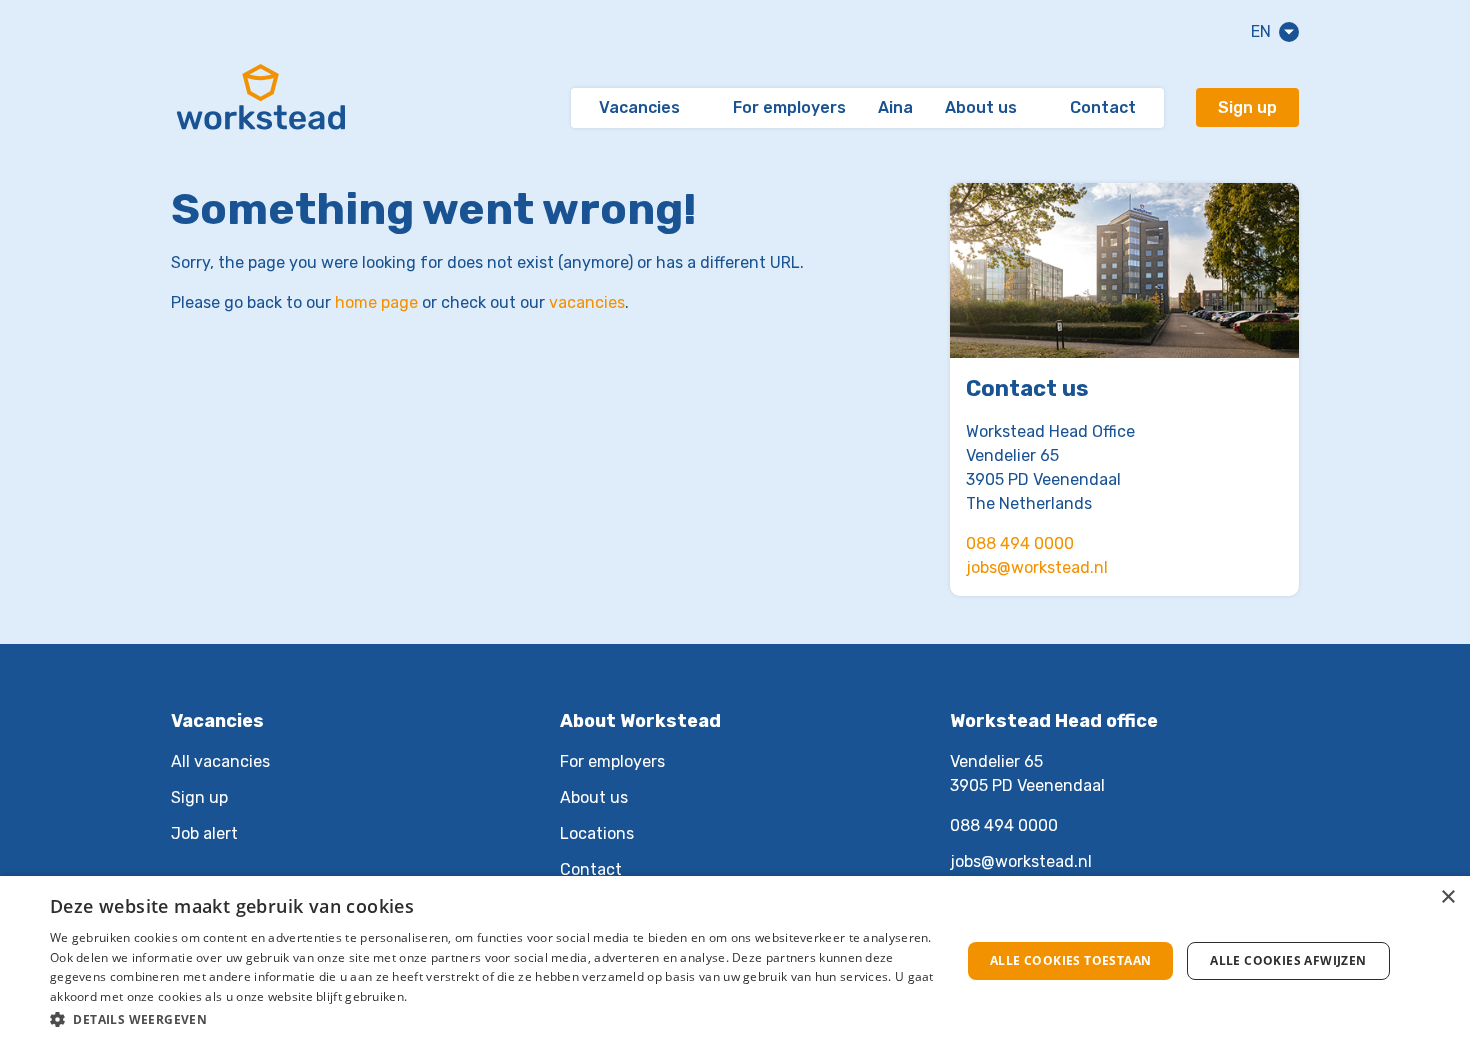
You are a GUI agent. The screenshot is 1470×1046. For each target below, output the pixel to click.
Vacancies (639, 107)
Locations (597, 833)
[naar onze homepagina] (261, 108)
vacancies (587, 302)
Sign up (1247, 107)
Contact (1103, 107)
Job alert (204, 833)
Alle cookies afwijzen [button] (1288, 960)
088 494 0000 (1020, 543)
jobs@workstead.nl (1037, 567)
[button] (492, 1019)
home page (376, 302)
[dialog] (735, 961)
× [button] (1447, 897)
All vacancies (220, 761)
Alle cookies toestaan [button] (1070, 960)
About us (981, 107)
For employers (789, 107)
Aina (895, 107)
